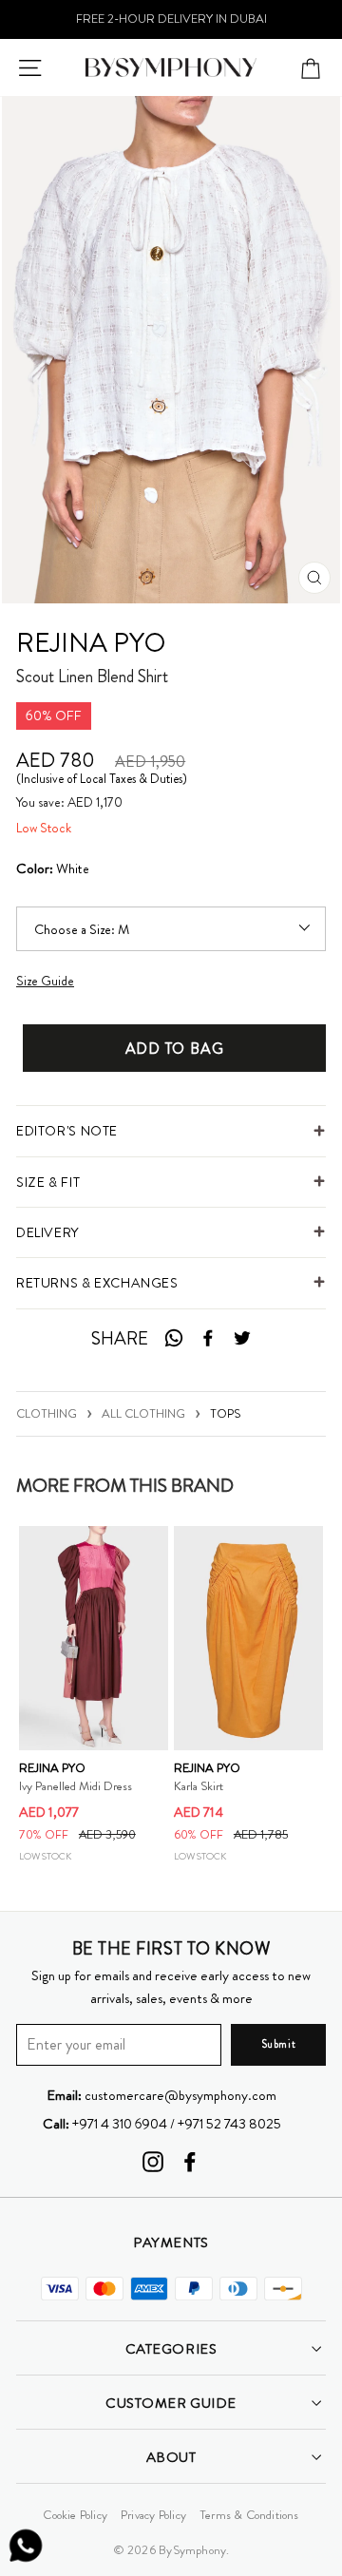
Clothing (47, 1413)
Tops (225, 1413)
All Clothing (143, 1413)
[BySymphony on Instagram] (153, 2161)
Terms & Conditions (249, 2515)
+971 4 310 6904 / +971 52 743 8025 (162, 2124)
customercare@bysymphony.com (161, 2095)
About (171, 2457)
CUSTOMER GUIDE (171, 2403)
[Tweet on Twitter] (242, 1339)
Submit (278, 2044)
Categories (171, 2349)
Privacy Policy (153, 2515)
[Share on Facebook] (208, 1339)
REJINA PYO (91, 643)
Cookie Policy (75, 2515)
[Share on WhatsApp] (173, 1339)
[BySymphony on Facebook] (190, 2161)
